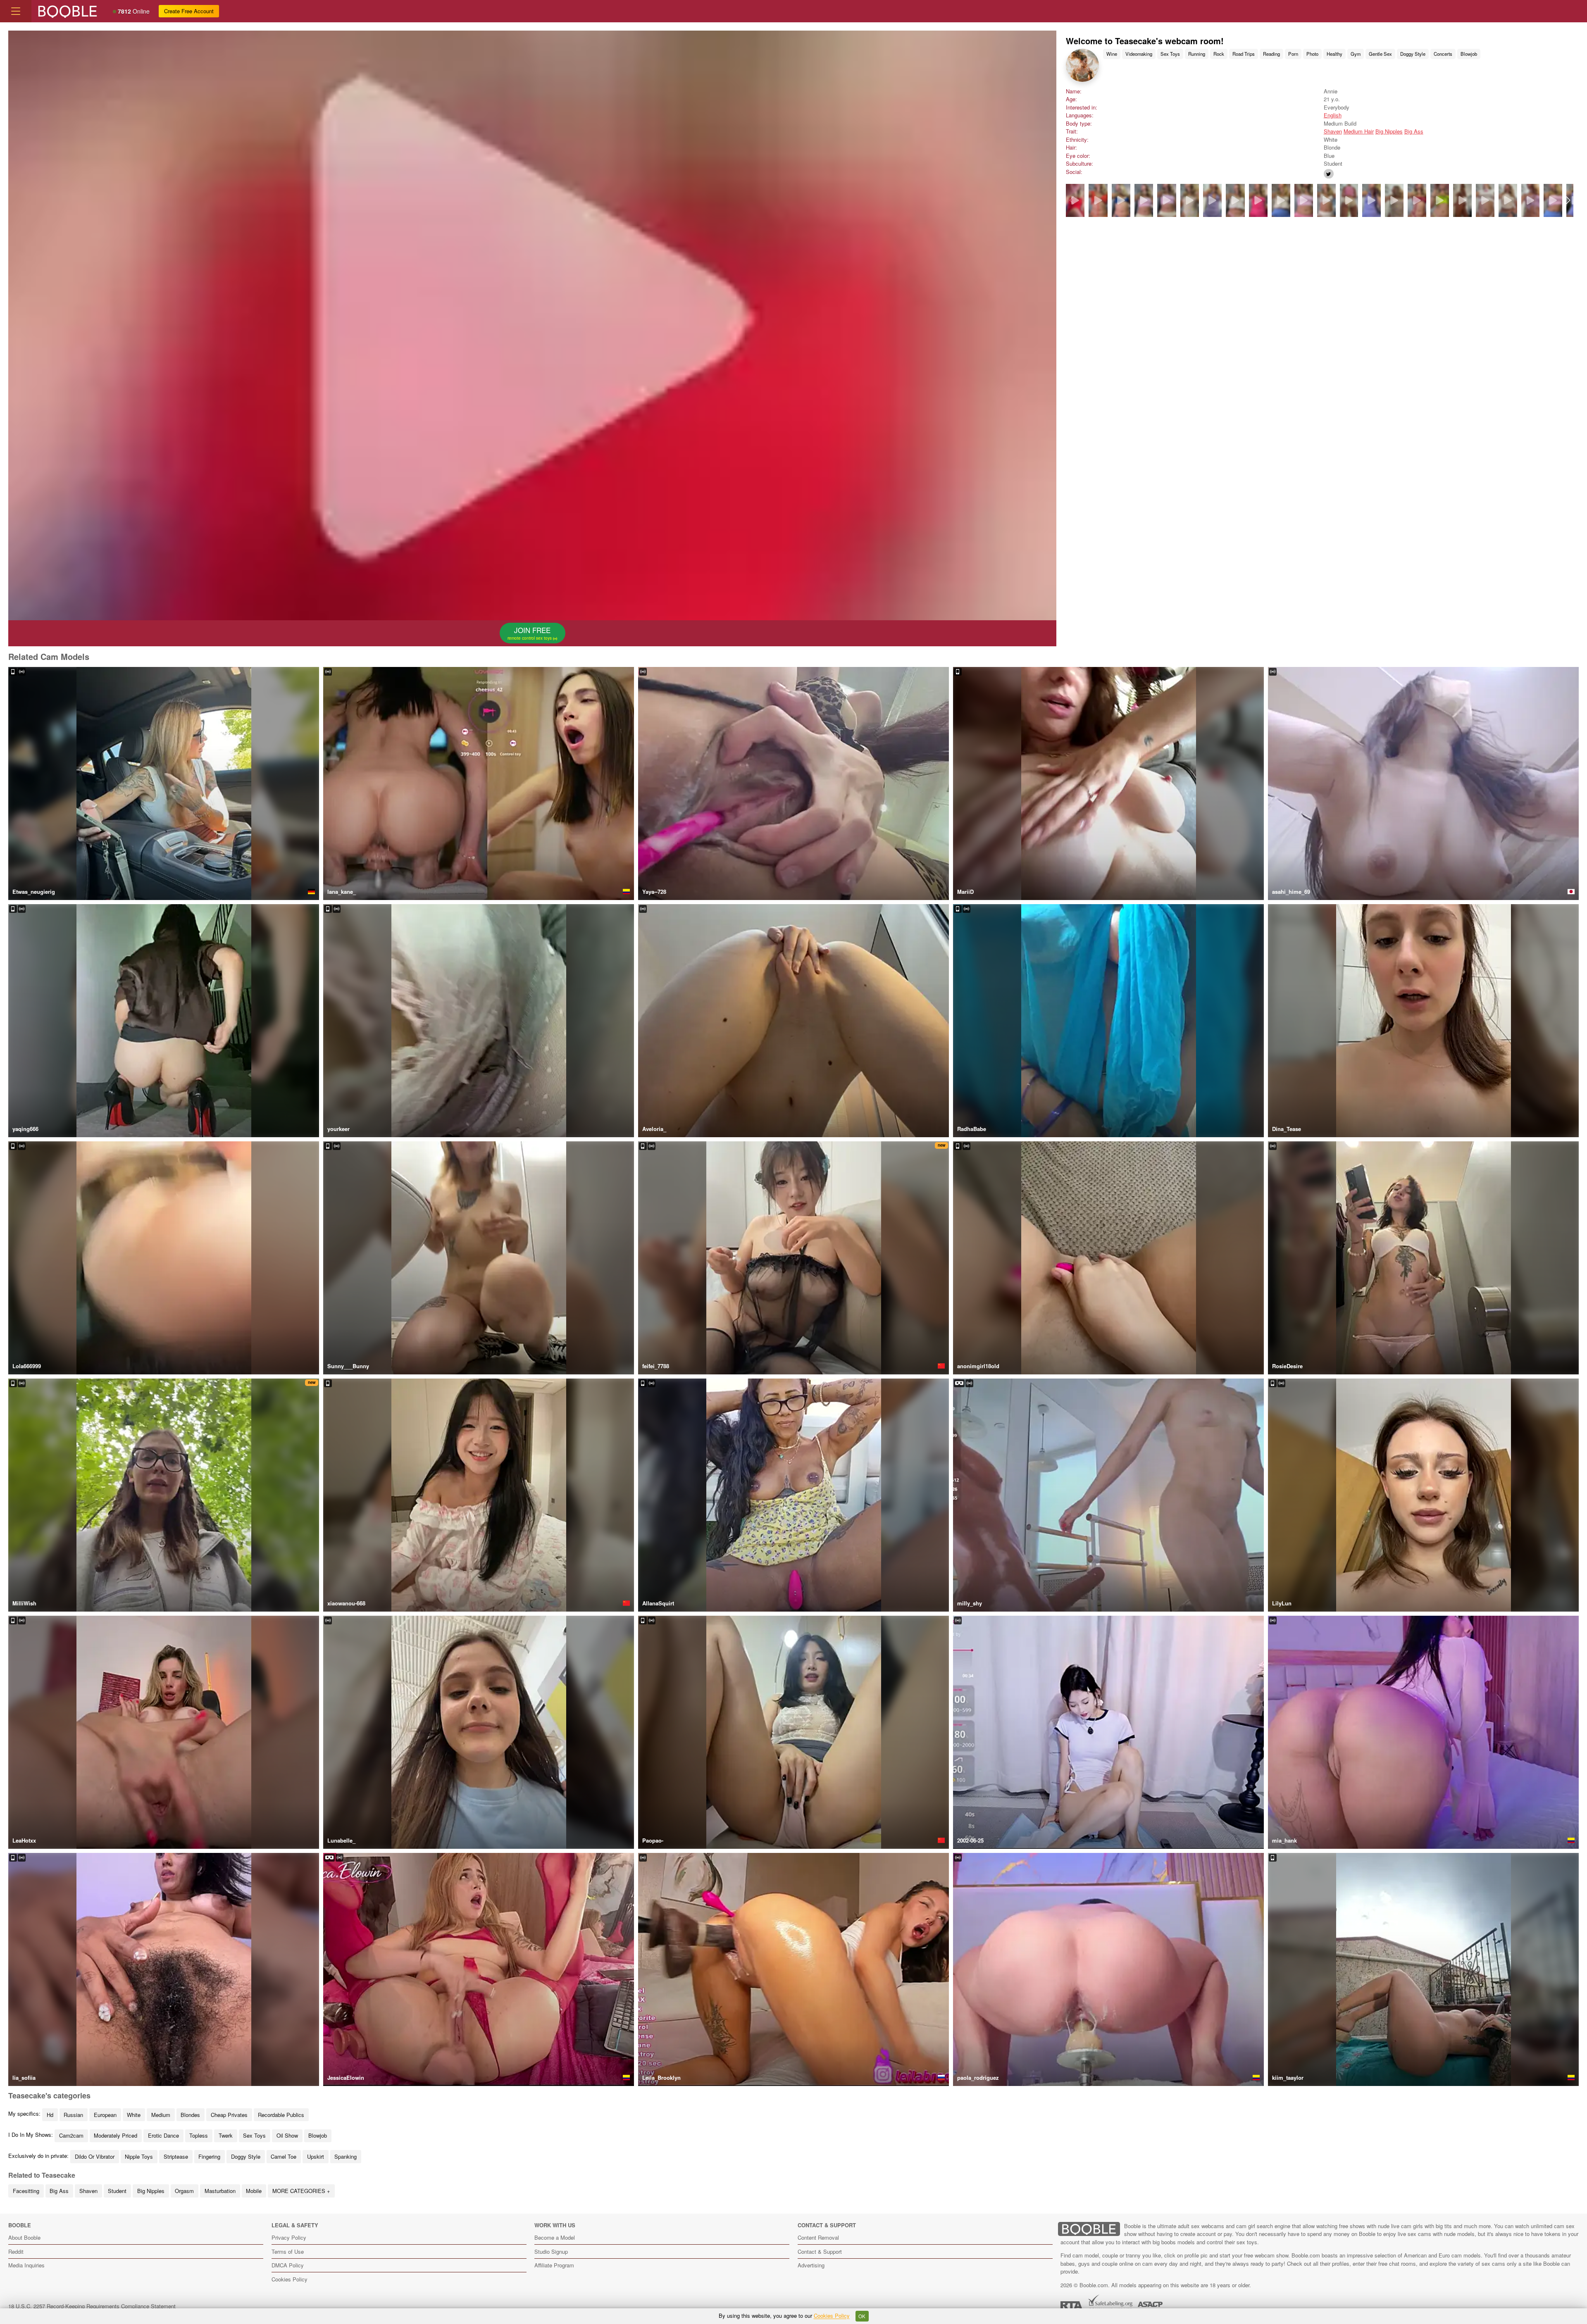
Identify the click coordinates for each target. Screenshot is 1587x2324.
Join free (530, 633)
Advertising (811, 2265)
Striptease (176, 2156)
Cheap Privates (229, 2115)
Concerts (1443, 54)
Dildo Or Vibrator (95, 2156)
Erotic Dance (163, 2135)
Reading (1271, 54)
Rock (1219, 54)
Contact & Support (820, 2251)
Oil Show (287, 2135)
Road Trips (1244, 54)
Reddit (16, 2251)
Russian (73, 2115)
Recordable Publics (281, 2115)
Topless (199, 2135)
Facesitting (26, 2191)
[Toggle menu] (16, 11)
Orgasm (184, 2191)
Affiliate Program (554, 2265)
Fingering (209, 2156)
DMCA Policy (288, 2265)
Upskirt (316, 2156)
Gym (1356, 54)
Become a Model (555, 2237)
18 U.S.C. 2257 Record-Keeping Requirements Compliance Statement (92, 2306)
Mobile (254, 2191)
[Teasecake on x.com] (1329, 174)
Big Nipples (1389, 131)
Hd (50, 2115)
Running (1197, 54)
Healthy (1334, 54)
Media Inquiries (26, 2265)
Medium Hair (1359, 131)
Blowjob (1469, 54)
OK (862, 2316)
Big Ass (1414, 131)
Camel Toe (284, 2156)
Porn (1293, 54)
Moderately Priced (116, 2135)
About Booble (24, 2237)
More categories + (301, 2191)
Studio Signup (551, 2251)
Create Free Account (189, 11)
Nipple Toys (139, 2156)
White (134, 2115)
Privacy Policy (289, 2237)
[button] (1568, 200)
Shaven (1333, 131)
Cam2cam (71, 2135)
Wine (1112, 54)
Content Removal (818, 2237)
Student (117, 2191)
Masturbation (220, 2191)
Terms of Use (288, 2251)
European (105, 2115)
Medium (161, 2115)
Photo (1312, 54)
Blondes (190, 2115)
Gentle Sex (1380, 54)
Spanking (346, 2156)
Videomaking (1139, 54)
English (1333, 115)
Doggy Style (1413, 54)
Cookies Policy (290, 2279)
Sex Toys (1170, 54)
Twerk (226, 2135)
